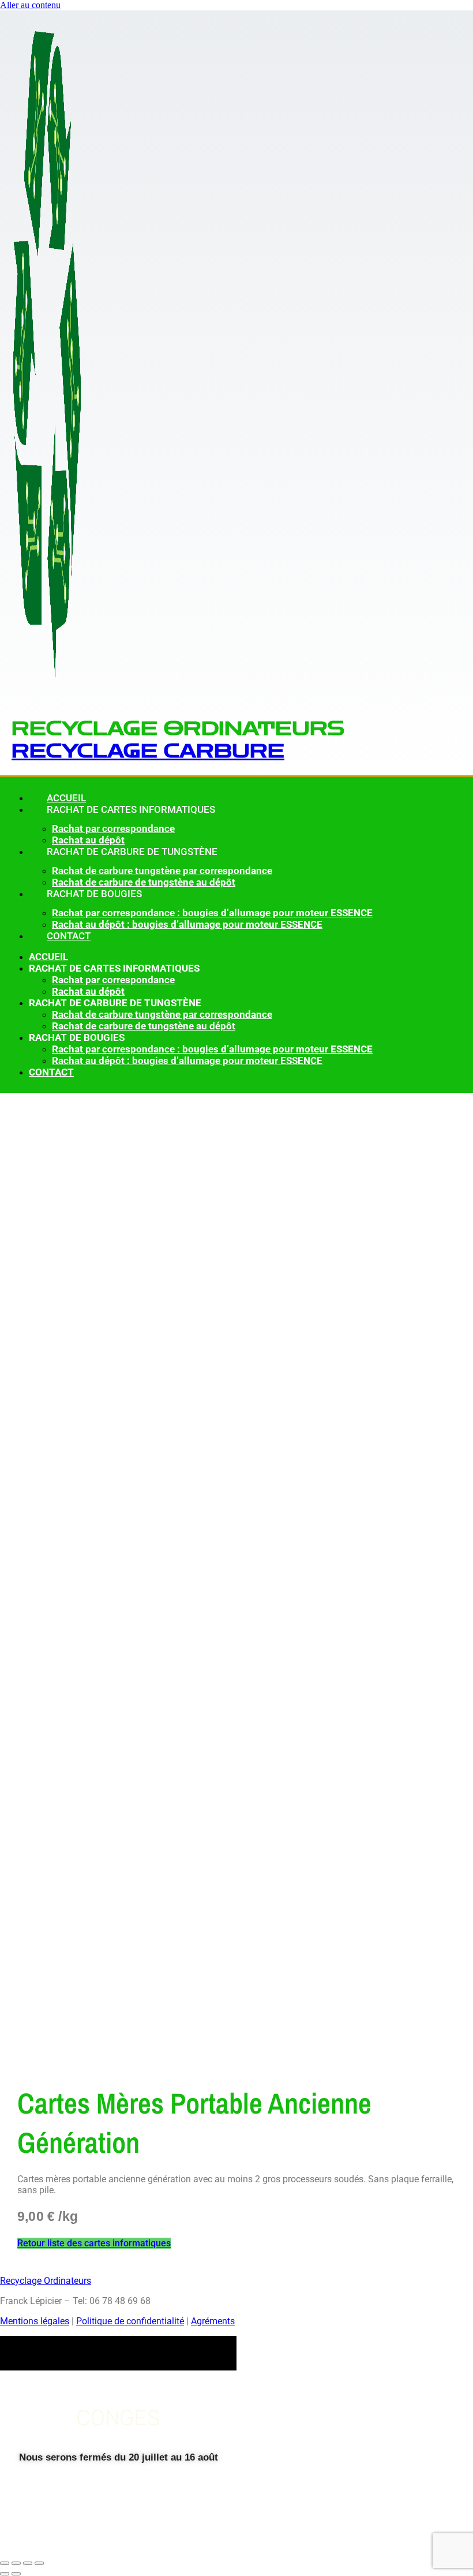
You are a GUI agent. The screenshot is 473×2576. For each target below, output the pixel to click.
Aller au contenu (30, 5)
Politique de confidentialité (130, 2321)
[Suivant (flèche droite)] (16, 2574)
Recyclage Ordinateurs (46, 2281)
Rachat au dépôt (88, 991)
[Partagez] (28, 2563)
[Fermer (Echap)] (39, 2563)
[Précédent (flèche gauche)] (5, 2574)
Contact (69, 936)
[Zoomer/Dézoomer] (5, 2563)
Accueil (48, 957)
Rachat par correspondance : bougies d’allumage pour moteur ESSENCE (212, 913)
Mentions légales (35, 2321)
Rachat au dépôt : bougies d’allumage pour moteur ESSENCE (187, 924)
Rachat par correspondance (113, 828)
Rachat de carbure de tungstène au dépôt (144, 1026)
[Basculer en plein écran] (16, 2563)
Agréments (213, 2321)
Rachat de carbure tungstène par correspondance (162, 871)
